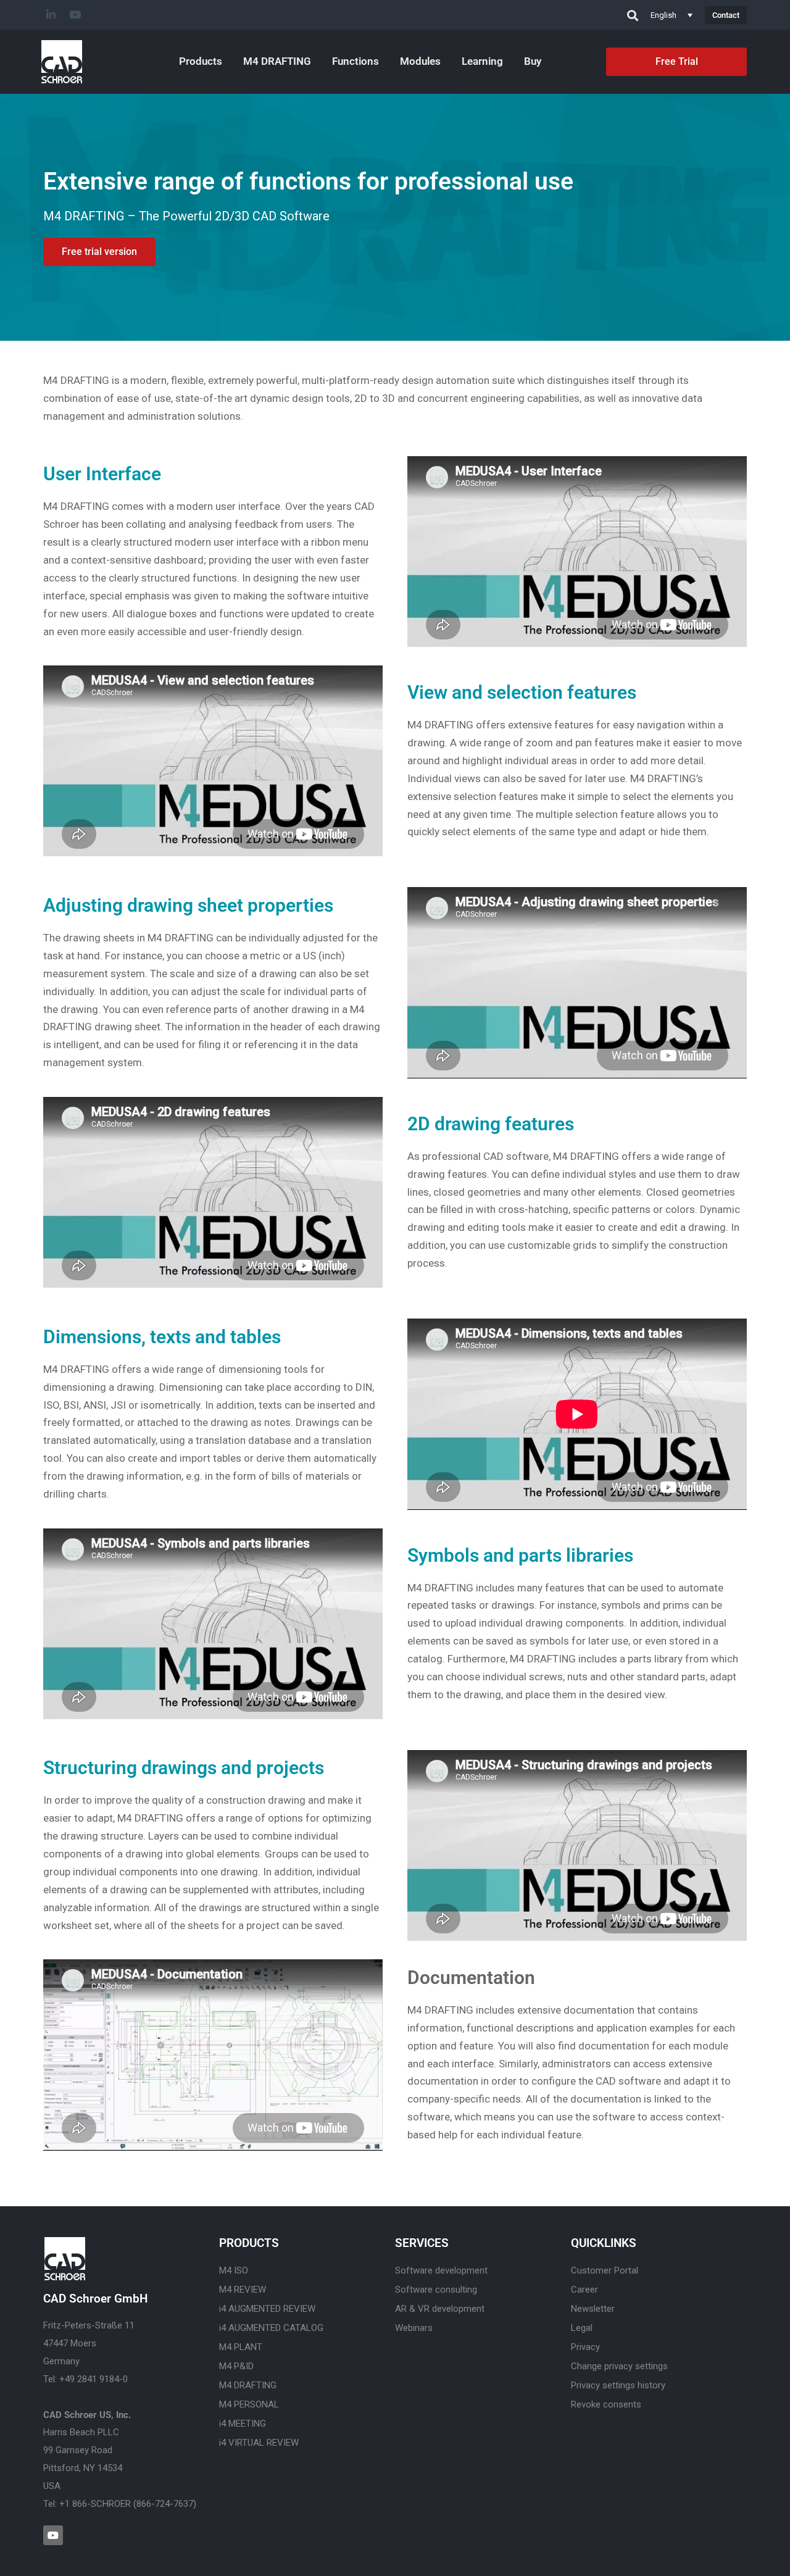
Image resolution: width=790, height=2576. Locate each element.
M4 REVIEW (243, 2290)
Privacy (585, 2347)
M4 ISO (234, 2270)
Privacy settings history (618, 2385)
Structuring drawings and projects (184, 1768)
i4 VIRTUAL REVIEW (259, 2443)
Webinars (414, 2328)
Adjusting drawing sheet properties (188, 905)
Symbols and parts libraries (520, 1555)
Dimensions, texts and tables (162, 1337)
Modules (420, 61)
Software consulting (436, 2290)
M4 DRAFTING (277, 61)
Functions (355, 61)
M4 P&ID (236, 2366)
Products (201, 61)
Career (584, 2290)
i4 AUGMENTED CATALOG (271, 2328)
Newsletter (593, 2309)
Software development (441, 2270)
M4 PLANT (241, 2347)
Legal (582, 2328)
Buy (533, 61)
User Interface (102, 474)
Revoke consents (606, 2404)
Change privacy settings (619, 2366)
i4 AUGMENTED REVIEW (267, 2309)
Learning (482, 61)
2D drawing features (491, 1124)
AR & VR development (440, 2309)
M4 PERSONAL (249, 2404)
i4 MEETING (243, 2424)
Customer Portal (605, 2270)
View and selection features (522, 692)
